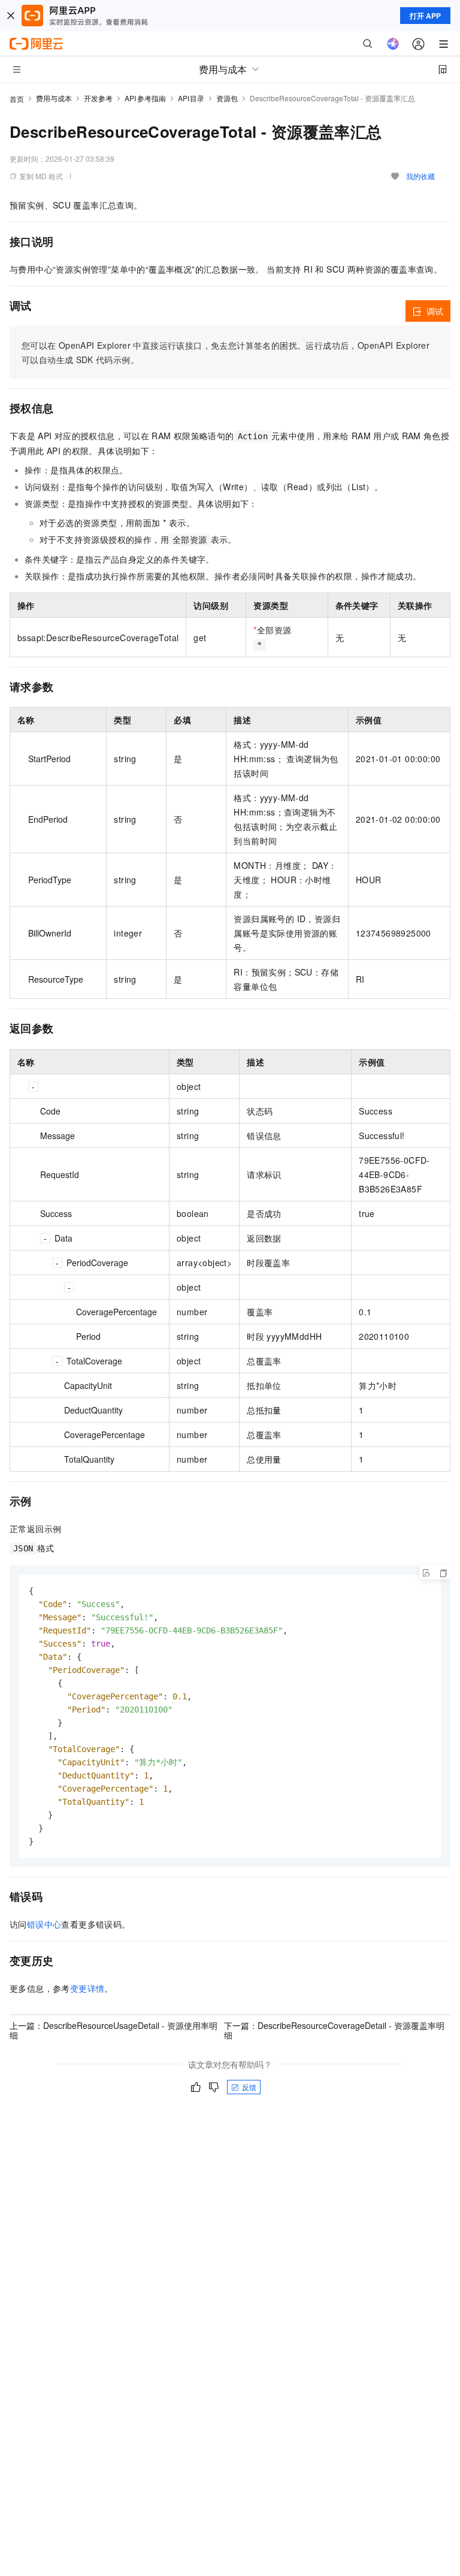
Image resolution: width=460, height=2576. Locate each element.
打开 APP (425, 16)
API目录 (191, 98)
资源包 (227, 98)
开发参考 (98, 98)
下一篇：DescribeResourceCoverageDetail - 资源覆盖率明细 (334, 2030)
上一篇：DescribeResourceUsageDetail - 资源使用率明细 (114, 2030)
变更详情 (87, 1988)
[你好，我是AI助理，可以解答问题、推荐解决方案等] (393, 44)
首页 (17, 99)
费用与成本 (54, 98)
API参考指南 (145, 98)
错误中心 (44, 1924)
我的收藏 (420, 176)
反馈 (249, 2087)
